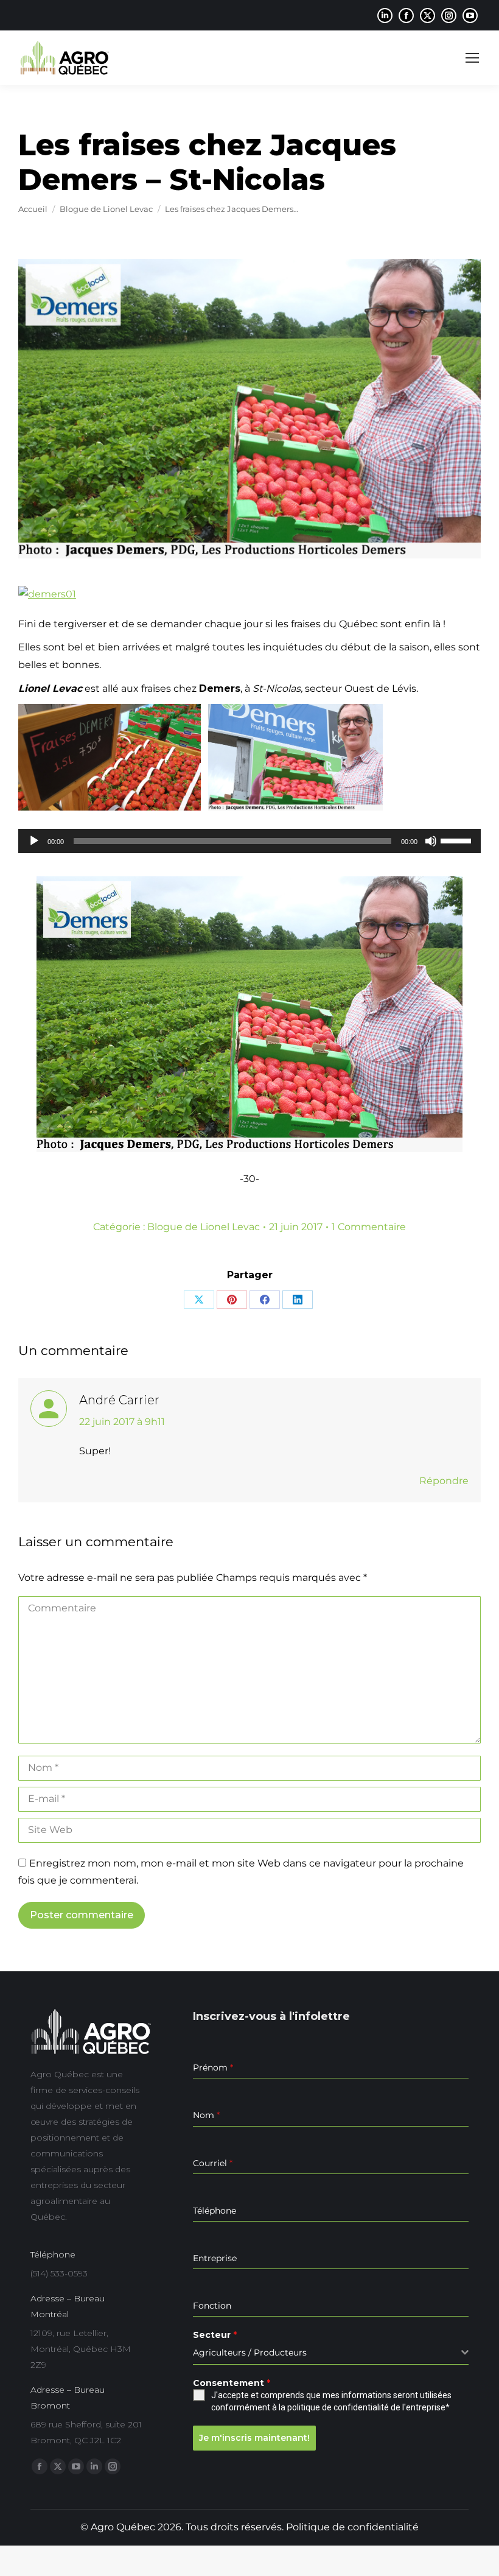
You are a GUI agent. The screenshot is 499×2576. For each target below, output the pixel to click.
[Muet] (431, 841)
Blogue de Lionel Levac (204, 1227)
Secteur (215, 2335)
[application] (249, 841)
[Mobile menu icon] (472, 58)
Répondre (444, 1481)
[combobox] (331, 2353)
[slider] (458, 840)
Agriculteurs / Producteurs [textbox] (250, 2353)
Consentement (232, 2383)
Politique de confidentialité (352, 2527)
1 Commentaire (369, 1227)
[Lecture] (34, 841)
